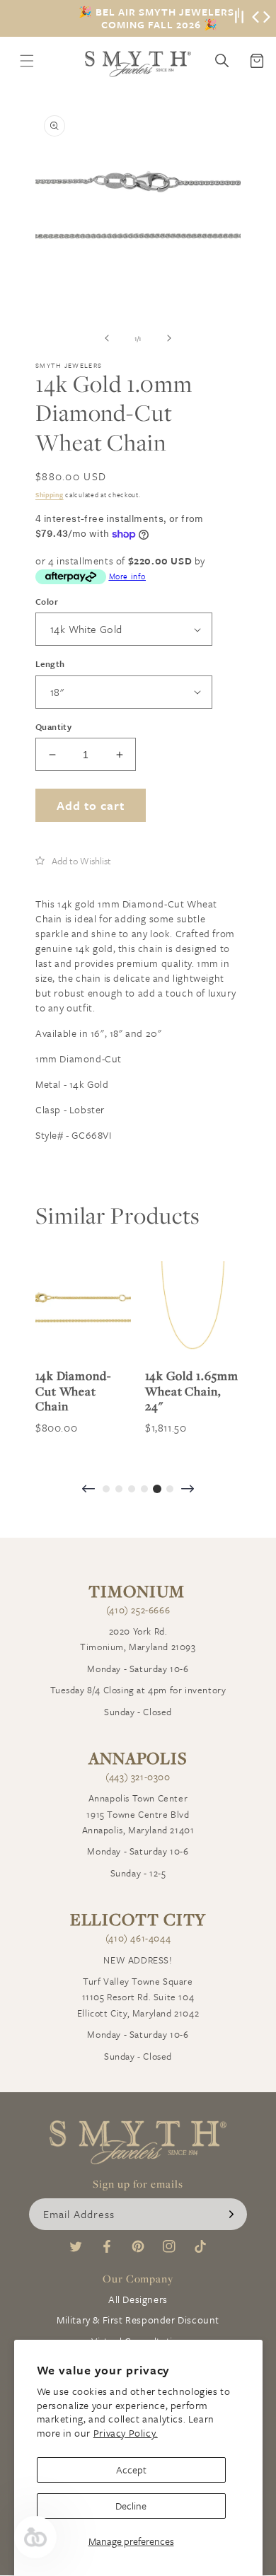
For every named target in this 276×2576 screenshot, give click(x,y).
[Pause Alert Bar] (239, 18)
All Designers (138, 2299)
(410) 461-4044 (138, 1938)
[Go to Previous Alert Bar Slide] (255, 18)
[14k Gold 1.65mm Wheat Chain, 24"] (193, 1309)
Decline (131, 2506)
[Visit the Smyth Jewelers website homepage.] (138, 64)
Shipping (50, 494)
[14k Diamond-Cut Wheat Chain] (83, 1309)
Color (47, 601)
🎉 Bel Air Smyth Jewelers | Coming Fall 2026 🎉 (160, 18)
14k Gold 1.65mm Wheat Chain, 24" (192, 1391)
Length (50, 663)
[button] (73, 861)
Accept (131, 2470)
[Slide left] (107, 338)
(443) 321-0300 (138, 1777)
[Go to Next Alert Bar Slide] (267, 18)
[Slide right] (169, 338)
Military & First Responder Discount (138, 2320)
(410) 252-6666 (138, 1610)
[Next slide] (188, 1490)
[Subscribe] (231, 2214)
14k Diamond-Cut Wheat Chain (73, 1391)
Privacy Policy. (126, 2433)
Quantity (53, 726)
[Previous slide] (88, 1490)
